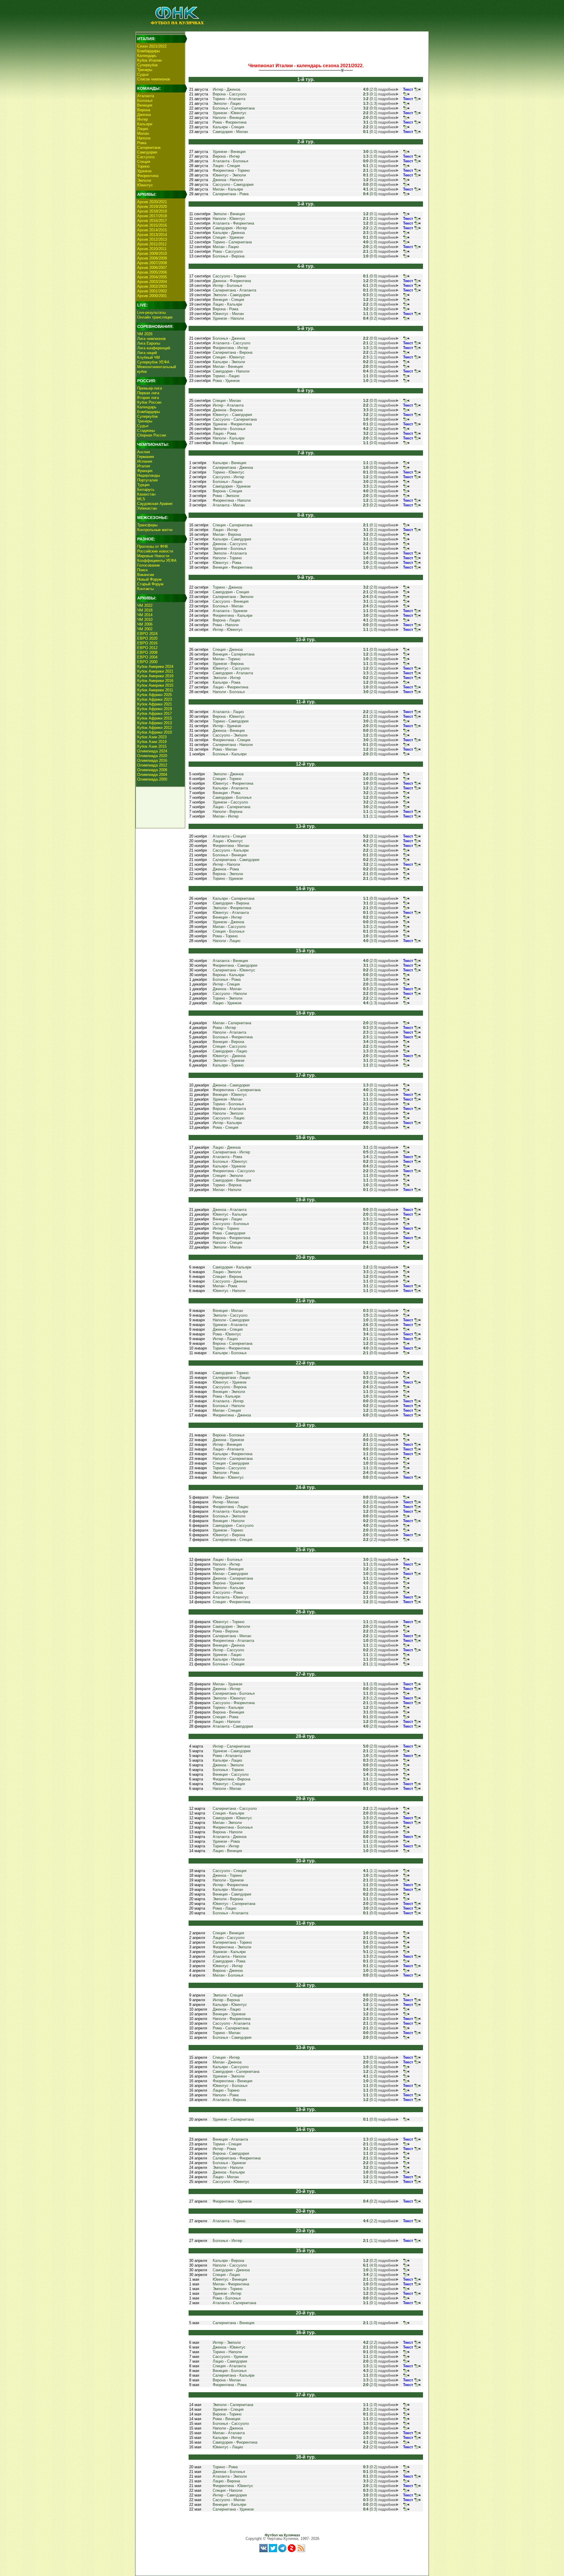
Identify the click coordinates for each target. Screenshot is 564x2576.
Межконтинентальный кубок (157, 369)
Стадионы (146, 431)
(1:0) (370, 122)
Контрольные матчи (155, 530)
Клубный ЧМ (148, 357)
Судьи (143, 74)
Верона (144, 110)
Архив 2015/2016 (152, 225)
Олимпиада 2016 (152, 760)
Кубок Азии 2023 (152, 737)
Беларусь (146, 490)
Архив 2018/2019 (152, 211)
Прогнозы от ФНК (153, 546)
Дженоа (144, 115)
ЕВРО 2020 (147, 638)
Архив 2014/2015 (152, 230)
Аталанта (146, 96)
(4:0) (370, 2265)
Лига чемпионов (151, 339)
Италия (144, 466)
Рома (142, 143)
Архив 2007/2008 (152, 263)
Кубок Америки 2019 (155, 676)
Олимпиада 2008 (152, 770)
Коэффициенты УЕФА (157, 561)
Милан (143, 133)
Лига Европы (149, 343)
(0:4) (370, 597)
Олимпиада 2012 (152, 765)
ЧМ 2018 (145, 610)
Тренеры (145, 70)
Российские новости (155, 551)
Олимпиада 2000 (152, 779)
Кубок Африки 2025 (155, 695)
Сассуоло (146, 157)
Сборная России (152, 435)
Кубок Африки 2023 (155, 699)
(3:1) (370, 166)
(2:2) (370, 802)
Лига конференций (154, 348)
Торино (143, 166)
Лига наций (147, 353)
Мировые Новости (153, 556)
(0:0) (370, 108)
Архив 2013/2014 (152, 235)
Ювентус (145, 185)
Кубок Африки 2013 (155, 723)
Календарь (147, 56)
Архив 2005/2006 (152, 272)
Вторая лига (148, 398)
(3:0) (370, 285)
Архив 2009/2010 (152, 253)
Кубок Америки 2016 (155, 681)
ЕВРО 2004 (147, 657)
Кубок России (149, 402)
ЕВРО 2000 (147, 662)
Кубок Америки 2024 (155, 667)
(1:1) (370, 357)
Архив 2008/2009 (152, 258)
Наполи (144, 138)
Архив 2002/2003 (152, 286)
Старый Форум (150, 584)
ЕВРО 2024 (147, 634)
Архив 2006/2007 (152, 268)
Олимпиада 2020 (152, 756)
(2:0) (370, 89)
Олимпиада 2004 (152, 775)
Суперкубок (147, 65)
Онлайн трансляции (155, 317)
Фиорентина (148, 176)
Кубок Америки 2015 (155, 685)
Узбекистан (147, 508)
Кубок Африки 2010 (155, 732)
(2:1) (370, 343)
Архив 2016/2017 (152, 221)
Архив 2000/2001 (152, 296)
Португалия (147, 480)
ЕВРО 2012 (147, 648)
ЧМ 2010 (145, 620)
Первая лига (148, 393)
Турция (143, 485)
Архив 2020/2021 (152, 202)
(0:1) (370, 94)
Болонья (145, 101)
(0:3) (370, 1028)
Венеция (145, 105)
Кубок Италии (149, 60)
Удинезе (144, 171)
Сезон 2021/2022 (152, 46)
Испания (145, 461)
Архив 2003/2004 (152, 282)
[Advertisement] (306, 46)
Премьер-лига (150, 388)
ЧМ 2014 (145, 615)
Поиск (142, 570)
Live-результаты (151, 312)
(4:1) (370, 189)
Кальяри (145, 124)
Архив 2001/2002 (152, 291)
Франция (145, 471)
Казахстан (146, 494)
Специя (144, 162)
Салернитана (149, 148)
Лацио (143, 129)
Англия (143, 452)
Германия (146, 457)
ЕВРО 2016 (147, 643)
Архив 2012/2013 (152, 239)
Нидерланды (148, 475)
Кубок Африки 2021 (155, 704)
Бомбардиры (148, 51)
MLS (141, 499)
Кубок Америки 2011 (155, 690)
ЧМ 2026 (145, 334)
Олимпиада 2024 (152, 751)
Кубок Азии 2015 (152, 746)
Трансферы (147, 525)
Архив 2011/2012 (152, 244)
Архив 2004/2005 (152, 277)
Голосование (148, 565)
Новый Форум (149, 579)
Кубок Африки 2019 (155, 709)
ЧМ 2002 (145, 629)
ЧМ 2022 (145, 605)
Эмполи (144, 180)
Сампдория (147, 152)
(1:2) (370, 228)
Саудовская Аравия (155, 504)
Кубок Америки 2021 (155, 671)
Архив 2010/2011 (152, 249)
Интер (142, 119)
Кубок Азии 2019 (152, 742)
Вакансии (146, 575)
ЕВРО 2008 (147, 652)
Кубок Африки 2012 (155, 728)
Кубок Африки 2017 (155, 714)
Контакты (145, 589)
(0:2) (370, 113)
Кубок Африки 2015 (155, 718)
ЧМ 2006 (145, 624)
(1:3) (370, 103)
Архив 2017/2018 (152, 216)
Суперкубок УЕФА (153, 362)
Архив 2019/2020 (152, 207)
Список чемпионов (154, 79)
